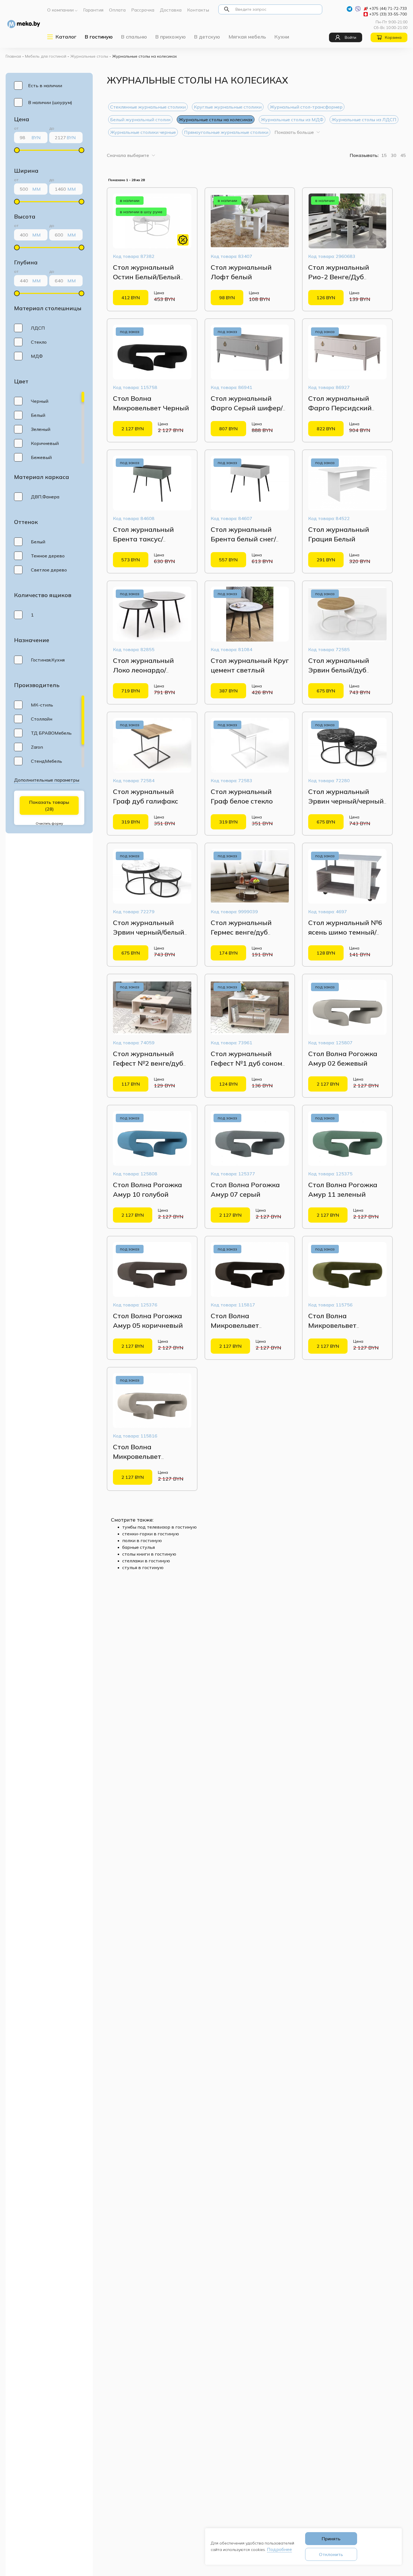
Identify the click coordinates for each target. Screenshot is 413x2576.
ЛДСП (38, 328)
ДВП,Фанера (45, 497)
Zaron (37, 747)
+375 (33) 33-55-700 (388, 14)
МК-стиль (42, 705)
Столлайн (42, 719)
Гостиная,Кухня (48, 660)
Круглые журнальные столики (228, 107)
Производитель (37, 685)
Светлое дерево (49, 570)
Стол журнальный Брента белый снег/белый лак (243, 539)
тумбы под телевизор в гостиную (159, 1527)
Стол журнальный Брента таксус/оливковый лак (143, 539)
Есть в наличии (45, 86)
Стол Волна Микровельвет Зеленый (332, 1325)
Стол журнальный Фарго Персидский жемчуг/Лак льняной (343, 408)
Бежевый (41, 457)
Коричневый (45, 443)
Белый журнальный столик (140, 120)
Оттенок (26, 522)
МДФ (37, 356)
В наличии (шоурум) (50, 102)
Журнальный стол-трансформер (306, 107)
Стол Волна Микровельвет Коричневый (235, 1325)
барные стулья (139, 1547)
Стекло (39, 342)
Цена (22, 119)
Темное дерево (48, 556)
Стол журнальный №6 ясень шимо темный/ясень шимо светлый (345, 932)
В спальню (134, 37)
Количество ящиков (43, 595)
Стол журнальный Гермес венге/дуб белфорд (241, 932)
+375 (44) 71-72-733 (388, 8)
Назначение (32, 640)
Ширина (26, 171)
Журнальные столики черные (143, 132)
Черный (40, 401)
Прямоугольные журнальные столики (226, 132)
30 (394, 155)
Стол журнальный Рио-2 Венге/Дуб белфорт (339, 277)
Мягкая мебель (247, 37)
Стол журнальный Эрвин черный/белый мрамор (149, 932)
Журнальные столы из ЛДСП (364, 120)
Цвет (21, 381)
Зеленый (41, 429)
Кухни (282, 37)
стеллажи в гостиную (146, 1561)
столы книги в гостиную (149, 1554)
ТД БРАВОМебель (51, 733)
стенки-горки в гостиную (151, 1534)
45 (403, 155)
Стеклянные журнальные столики (148, 107)
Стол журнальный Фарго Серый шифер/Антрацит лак (247, 408)
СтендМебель (46, 761)
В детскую (207, 37)
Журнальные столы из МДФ (292, 120)
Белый (38, 415)
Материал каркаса (42, 477)
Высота (25, 216)
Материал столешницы (48, 308)
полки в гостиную (142, 1540)
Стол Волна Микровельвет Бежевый (137, 1456)
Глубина (26, 262)
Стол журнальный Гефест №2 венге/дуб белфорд (148, 1063)
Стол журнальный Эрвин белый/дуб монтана (339, 670)
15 (384, 155)
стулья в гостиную (143, 1567)
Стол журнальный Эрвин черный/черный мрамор (346, 801)
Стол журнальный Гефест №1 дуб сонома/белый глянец (250, 1063)
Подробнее (279, 2549)
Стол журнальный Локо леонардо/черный (143, 670)
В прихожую (171, 37)
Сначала (128, 155)
